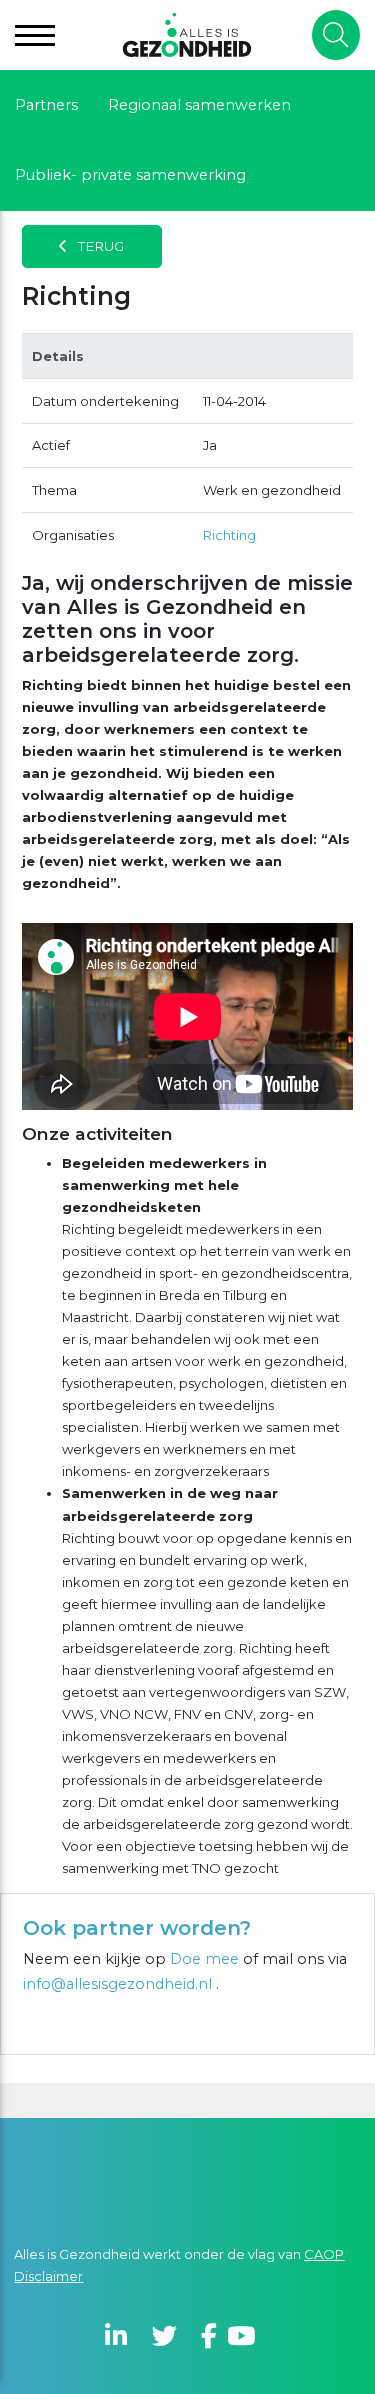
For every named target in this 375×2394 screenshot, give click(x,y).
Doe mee (204, 1959)
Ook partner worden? (137, 1928)
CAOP (324, 2254)
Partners (46, 105)
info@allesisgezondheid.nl (119, 1984)
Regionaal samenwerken (199, 105)
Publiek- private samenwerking (130, 175)
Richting (229, 535)
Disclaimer (48, 2276)
